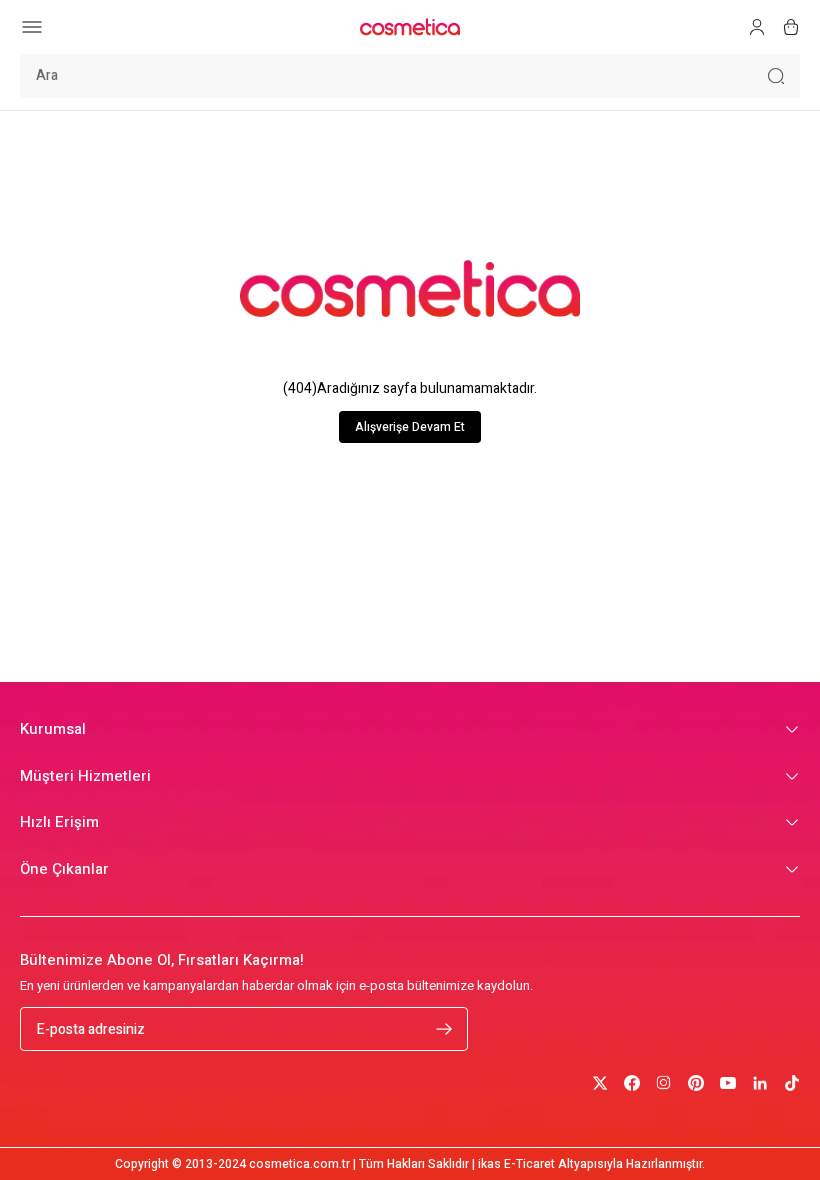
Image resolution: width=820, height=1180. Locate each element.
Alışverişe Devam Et (410, 427)
